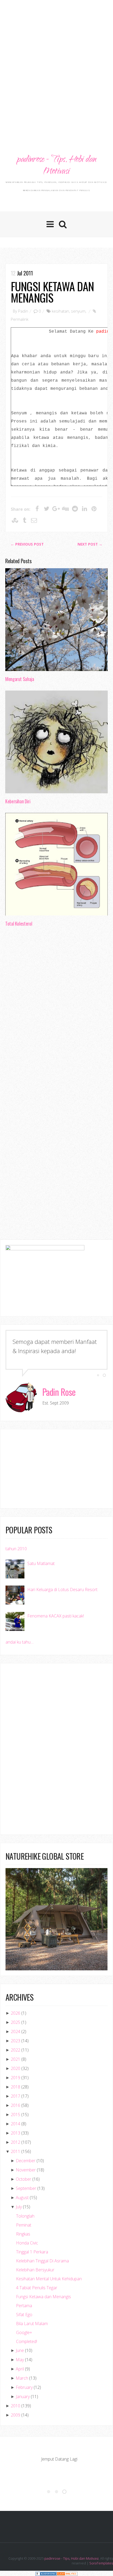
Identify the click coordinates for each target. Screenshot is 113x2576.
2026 (16, 2013)
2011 (16, 2151)
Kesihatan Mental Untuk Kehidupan (49, 2279)
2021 (16, 2059)
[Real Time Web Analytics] (67, 2573)
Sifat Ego (24, 2315)
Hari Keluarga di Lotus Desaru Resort (62, 1590)
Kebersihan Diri (18, 801)
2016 (16, 2105)
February (24, 2387)
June (20, 2350)
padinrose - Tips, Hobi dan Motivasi (56, 166)
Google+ (24, 2332)
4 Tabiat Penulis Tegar (37, 2288)
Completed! (27, 2341)
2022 (16, 2050)
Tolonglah (25, 2216)
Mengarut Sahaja (20, 679)
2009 (16, 2415)
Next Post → (90, 544)
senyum (78, 311)
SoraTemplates (101, 2563)
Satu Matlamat (41, 1563)
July (19, 2207)
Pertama (24, 2306)
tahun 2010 (16, 1549)
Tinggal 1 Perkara (32, 2252)
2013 (16, 2133)
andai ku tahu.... (20, 1642)
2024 (16, 2031)
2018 (16, 2087)
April (20, 2369)
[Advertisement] (56, 62)
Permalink (20, 319)
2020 (16, 2068)
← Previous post (27, 544)
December (26, 2161)
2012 (16, 2142)
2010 (16, 2406)
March (22, 2378)
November (26, 2170)
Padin (23, 311)
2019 (16, 2078)
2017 (16, 2096)
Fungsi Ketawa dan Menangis (52, 292)
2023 (16, 2041)
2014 (16, 2124)
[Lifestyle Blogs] (46, 2573)
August (22, 2198)
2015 (16, 2115)
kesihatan (60, 311)
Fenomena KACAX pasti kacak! (56, 1616)
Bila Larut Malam (32, 2324)
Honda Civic (27, 2243)
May (20, 2360)
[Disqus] (56, 1012)
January (23, 2397)
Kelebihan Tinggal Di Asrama (42, 2261)
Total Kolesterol (19, 924)
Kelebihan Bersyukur (35, 2270)
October (24, 2179)
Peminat (24, 2225)
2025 (16, 2022)
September (26, 2188)
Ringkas (23, 2234)
